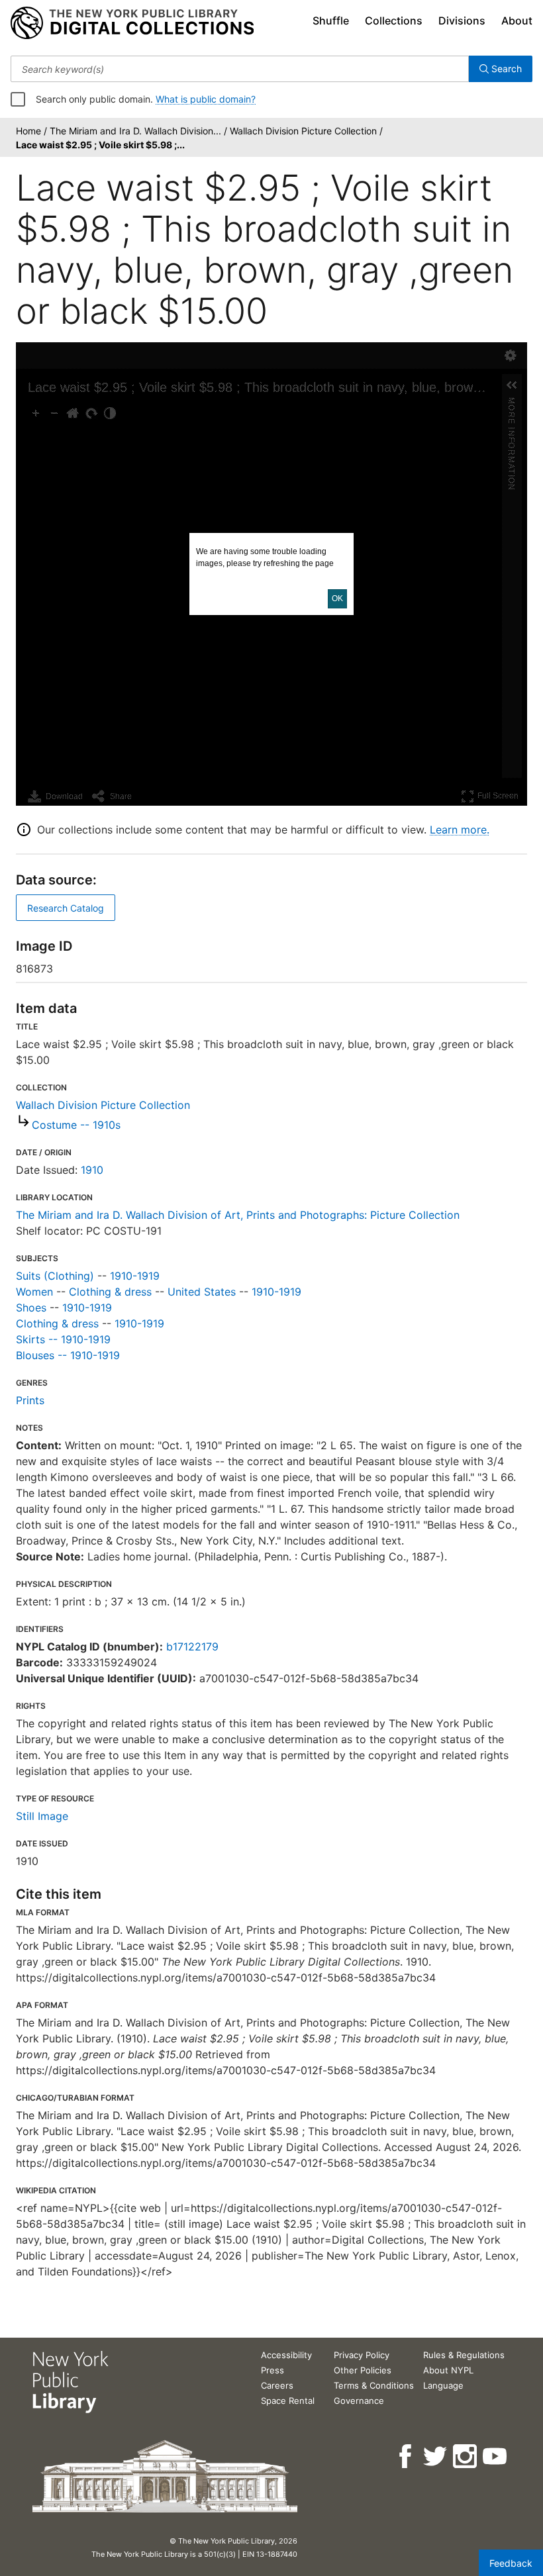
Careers (277, 2385)
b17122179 (192, 1646)
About (517, 21)
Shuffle (331, 21)
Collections (394, 21)
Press (272, 2370)
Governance (359, 2401)
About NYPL (448, 2370)
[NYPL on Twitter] (436, 2457)
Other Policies (363, 2370)
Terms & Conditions (374, 2385)
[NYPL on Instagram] (466, 2457)
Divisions (462, 21)
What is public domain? (206, 99)
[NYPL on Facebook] (406, 2457)
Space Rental (288, 2401)
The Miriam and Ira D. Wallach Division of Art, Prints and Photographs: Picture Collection (238, 1215)
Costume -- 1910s (76, 1125)
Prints (30, 1400)
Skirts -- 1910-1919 (63, 1339)
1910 (92, 1170)
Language (443, 2385)
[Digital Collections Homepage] (132, 23)
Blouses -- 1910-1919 (68, 1355)
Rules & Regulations (464, 2355)
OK (337, 598)
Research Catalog (66, 908)
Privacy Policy (362, 2355)
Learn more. (460, 830)
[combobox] (240, 69)
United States (202, 1292)
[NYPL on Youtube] (496, 2457)
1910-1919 (135, 1276)
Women (34, 1292)
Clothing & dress (110, 1292)
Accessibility (286, 2355)
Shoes (31, 1308)
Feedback (511, 2563)
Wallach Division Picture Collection (103, 1105)
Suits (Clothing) (55, 1276)
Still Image (42, 1816)
